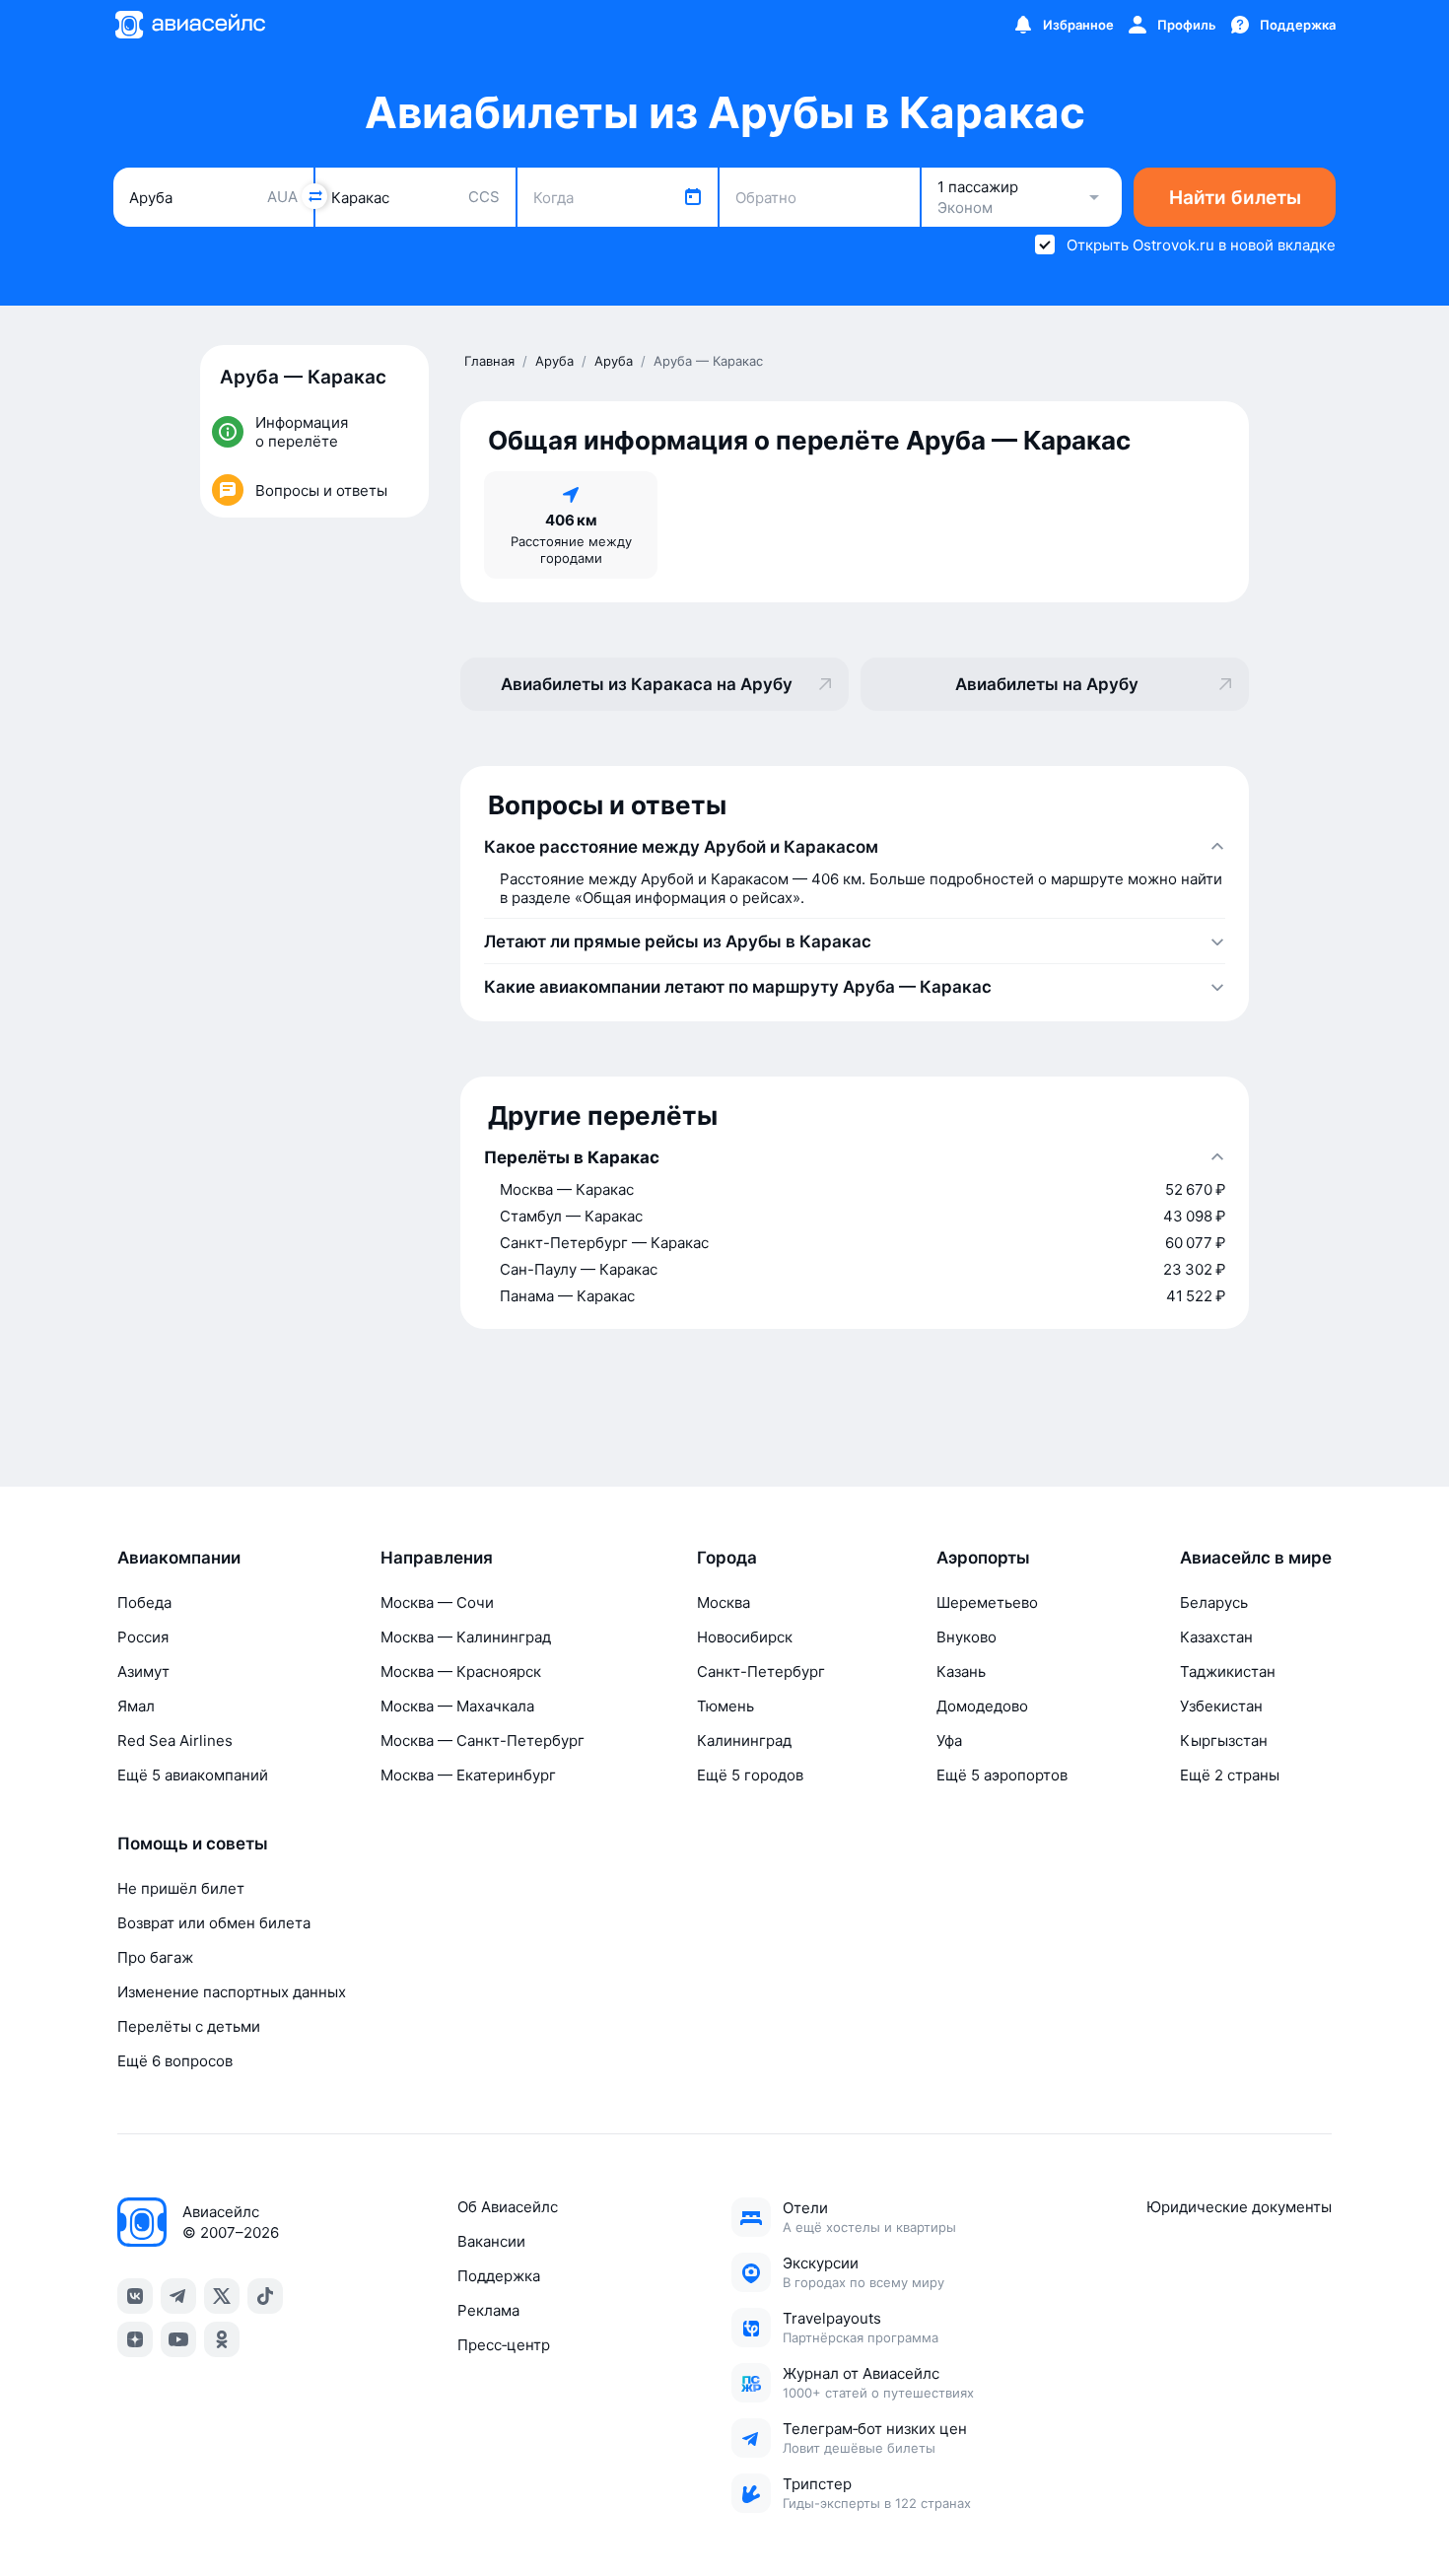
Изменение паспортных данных (232, 1992)
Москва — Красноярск (461, 1671)
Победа (144, 1602)
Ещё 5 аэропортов (1002, 1775)
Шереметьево (987, 1602)
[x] (222, 2296)
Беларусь (1214, 1602)
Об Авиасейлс (508, 2207)
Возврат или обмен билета (214, 1923)
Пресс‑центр (504, 2345)
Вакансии (491, 2241)
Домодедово (982, 1706)
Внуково (966, 1637)
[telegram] (178, 2296)
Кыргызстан (1224, 1741)
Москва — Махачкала (457, 1706)
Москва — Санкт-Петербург (483, 1741)
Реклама (488, 2310)
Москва (724, 1602)
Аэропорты (983, 1558)
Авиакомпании (179, 1558)
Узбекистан (1221, 1706)
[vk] (135, 2296)
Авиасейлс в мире (1256, 1558)
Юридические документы (1239, 2207)
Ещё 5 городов (750, 1775)
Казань (961, 1671)
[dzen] (135, 2339)
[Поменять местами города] (314, 196)
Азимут (143, 1671)
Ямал (136, 1706)
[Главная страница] (189, 25)
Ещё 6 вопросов (175, 2061)
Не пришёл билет (181, 1888)
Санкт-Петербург (761, 1671)
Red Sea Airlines (175, 1741)
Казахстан (1216, 1637)
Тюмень (725, 1706)
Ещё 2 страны (1230, 1775)
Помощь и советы (193, 1844)
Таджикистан (1228, 1671)
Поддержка (499, 2276)
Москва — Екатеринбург (468, 1775)
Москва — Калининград (466, 1637)
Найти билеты (1235, 198)
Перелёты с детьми (189, 2026)
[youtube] (178, 2339)
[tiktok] (265, 2296)
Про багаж (155, 1957)
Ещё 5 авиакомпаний (193, 1775)
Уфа (949, 1741)
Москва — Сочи (437, 1602)
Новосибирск (745, 1637)
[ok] (222, 2339)
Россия (143, 1637)
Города (727, 1558)
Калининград (744, 1741)
